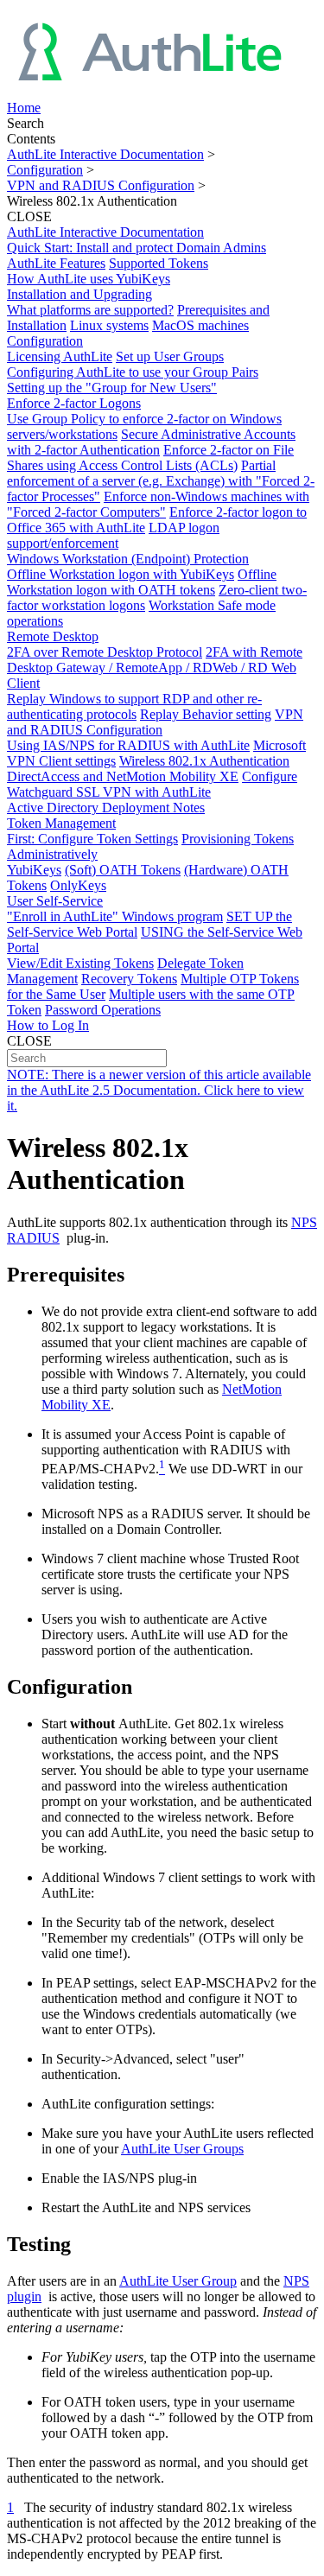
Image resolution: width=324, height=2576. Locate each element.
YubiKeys (34, 870)
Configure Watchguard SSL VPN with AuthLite (152, 784)
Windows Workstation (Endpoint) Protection (128, 559)
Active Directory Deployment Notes (106, 808)
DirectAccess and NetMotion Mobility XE (123, 776)
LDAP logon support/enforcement (113, 535)
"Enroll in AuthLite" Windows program (115, 916)
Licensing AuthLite (60, 356)
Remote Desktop (53, 636)
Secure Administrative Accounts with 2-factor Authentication (151, 442)
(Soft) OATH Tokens (123, 870)
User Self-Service (55, 901)
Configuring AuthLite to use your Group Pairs (133, 372)
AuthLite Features (56, 263)
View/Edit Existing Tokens (80, 963)
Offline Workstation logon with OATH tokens (142, 582)
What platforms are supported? (90, 310)
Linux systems (109, 325)
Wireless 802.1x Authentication (204, 761)
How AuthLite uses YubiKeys (89, 279)
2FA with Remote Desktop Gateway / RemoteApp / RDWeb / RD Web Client (155, 668)
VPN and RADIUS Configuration (101, 185)
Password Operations (103, 1010)
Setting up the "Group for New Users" (112, 388)
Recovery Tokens (129, 979)
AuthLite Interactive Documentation (105, 154)
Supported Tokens (159, 263)
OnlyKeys (78, 885)
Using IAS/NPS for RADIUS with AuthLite (128, 745)
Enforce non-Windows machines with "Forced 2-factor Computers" (158, 504)
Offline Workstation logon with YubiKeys (121, 574)
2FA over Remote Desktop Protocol (105, 652)
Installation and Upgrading (79, 294)
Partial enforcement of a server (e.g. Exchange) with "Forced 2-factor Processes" (161, 481)
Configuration (45, 170)
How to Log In (48, 1025)
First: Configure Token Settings (92, 839)
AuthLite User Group (178, 2281)
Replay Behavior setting (206, 714)
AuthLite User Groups (182, 2149)
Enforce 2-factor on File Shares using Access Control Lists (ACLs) (150, 458)
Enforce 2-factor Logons (74, 403)
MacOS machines (200, 325)
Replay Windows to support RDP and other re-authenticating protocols (134, 706)
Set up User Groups (170, 356)
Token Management (61, 823)
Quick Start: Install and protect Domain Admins (137, 248)
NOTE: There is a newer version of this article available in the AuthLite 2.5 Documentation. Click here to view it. (159, 1090)
